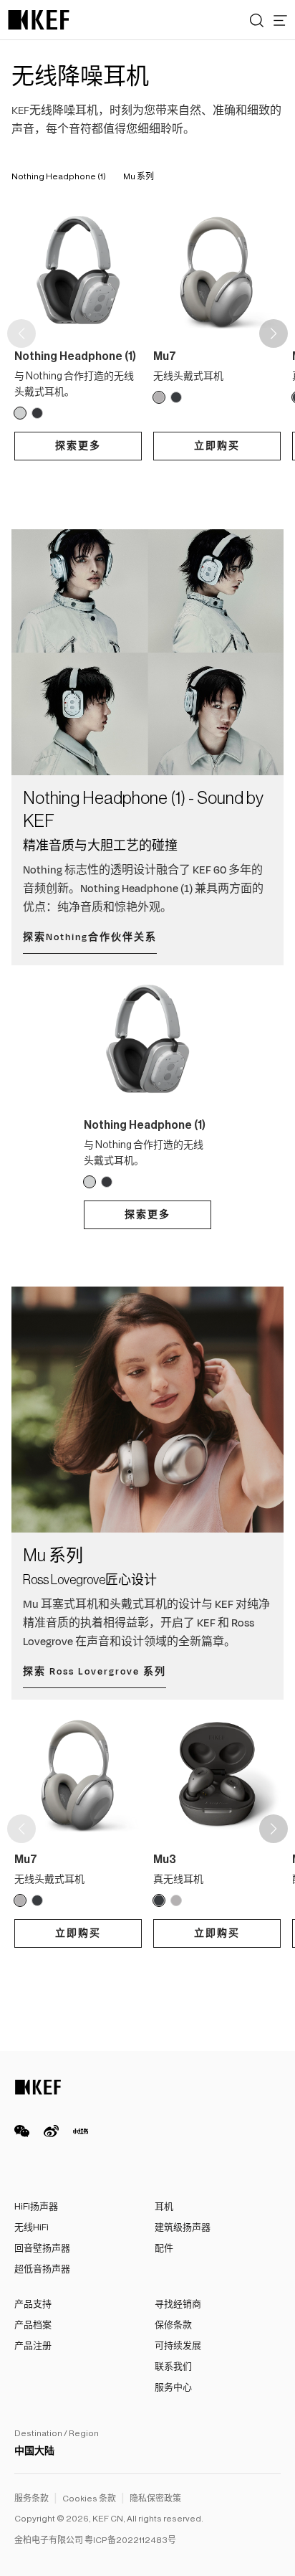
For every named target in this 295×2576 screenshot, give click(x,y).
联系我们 (173, 2366)
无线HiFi (32, 2227)
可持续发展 (178, 2345)
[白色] (20, 413)
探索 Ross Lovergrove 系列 (95, 1672)
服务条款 (32, 2499)
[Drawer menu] (280, 20)
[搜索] (257, 20)
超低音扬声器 (42, 2269)
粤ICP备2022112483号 (130, 2540)
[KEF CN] (39, 20)
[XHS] (81, 2131)
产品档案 (33, 2325)
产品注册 (33, 2345)
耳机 (164, 2206)
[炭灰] (176, 397)
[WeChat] (22, 2131)
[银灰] (159, 397)
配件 (164, 2248)
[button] (274, 333)
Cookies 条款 (89, 2499)
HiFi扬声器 (36, 2206)
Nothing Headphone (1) (59, 176)
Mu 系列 (139, 176)
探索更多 (78, 446)
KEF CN (108, 2519)
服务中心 (173, 2387)
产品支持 (33, 2304)
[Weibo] (51, 2131)
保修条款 (173, 2325)
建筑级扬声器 (183, 2227)
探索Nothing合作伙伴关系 (90, 937)
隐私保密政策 (155, 2499)
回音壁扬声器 (42, 2248)
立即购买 (217, 446)
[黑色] (37, 413)
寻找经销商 (178, 2304)
